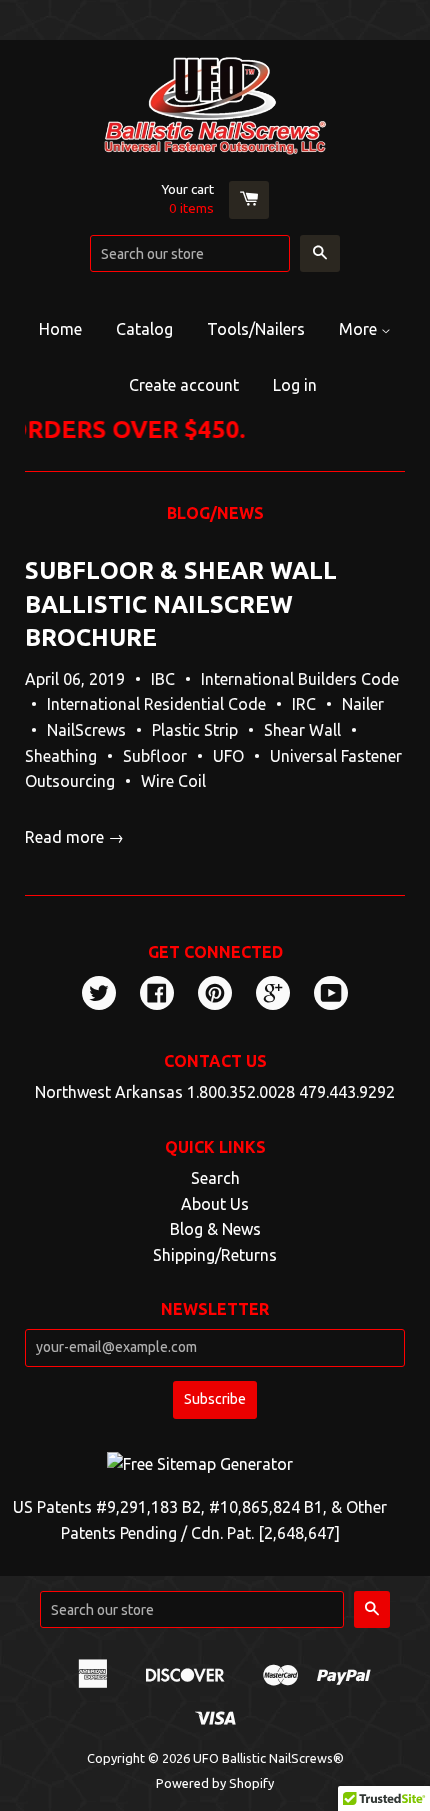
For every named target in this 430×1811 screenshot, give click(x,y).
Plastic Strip (195, 730)
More (360, 329)
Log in (295, 385)
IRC (304, 704)
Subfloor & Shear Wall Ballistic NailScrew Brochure (181, 604)
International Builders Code (300, 679)
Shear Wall (302, 730)
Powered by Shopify (215, 1783)
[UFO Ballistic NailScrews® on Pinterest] (215, 995)
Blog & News (215, 1229)
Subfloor (155, 756)
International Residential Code (156, 704)
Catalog (144, 329)
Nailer (363, 704)
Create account (184, 385)
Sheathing (61, 756)
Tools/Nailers (256, 329)
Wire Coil (173, 781)
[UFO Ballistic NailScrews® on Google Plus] (273, 995)
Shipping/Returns (215, 1255)
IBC (163, 679)
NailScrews (86, 730)
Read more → (74, 837)
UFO (228, 756)
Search (215, 1178)
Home (60, 329)
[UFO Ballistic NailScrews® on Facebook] (157, 995)
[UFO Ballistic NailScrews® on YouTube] (331, 995)
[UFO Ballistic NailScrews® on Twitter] (99, 995)
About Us (215, 1204)
